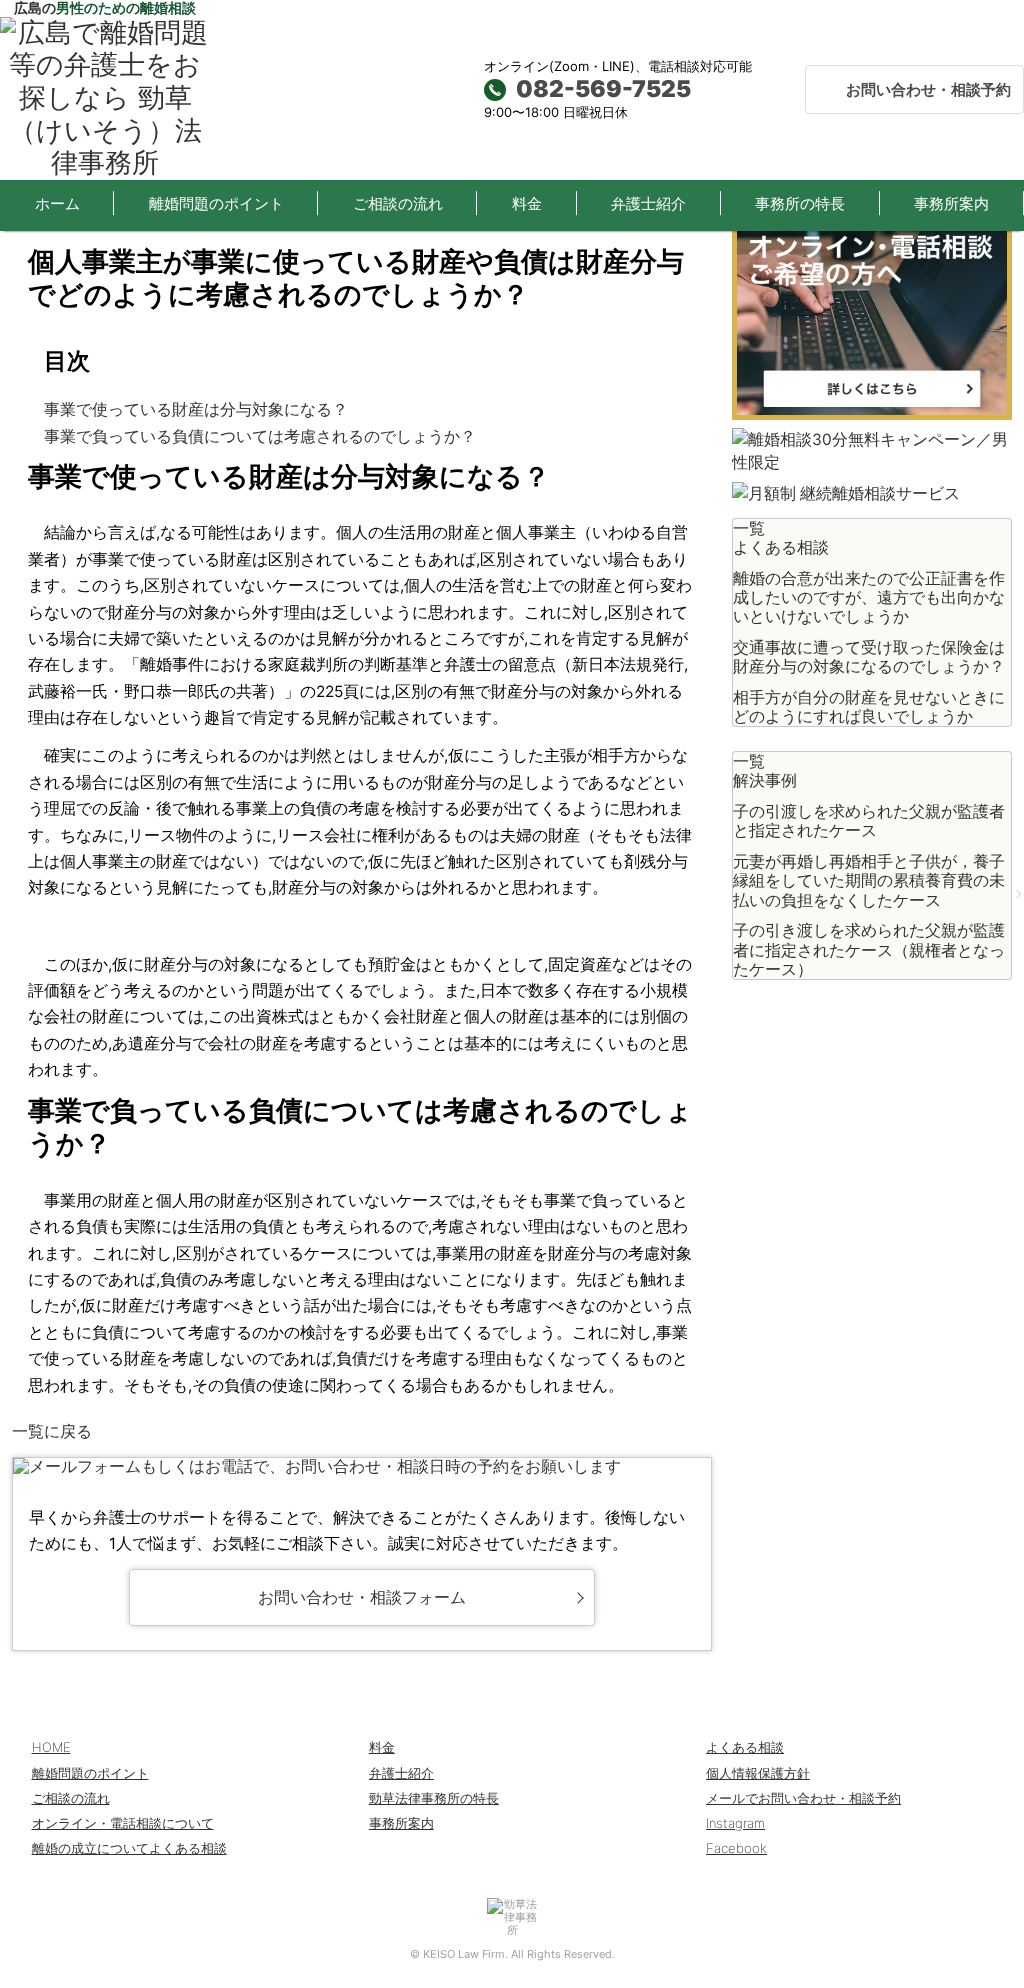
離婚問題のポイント (216, 203)
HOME (51, 1747)
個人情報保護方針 (758, 1773)
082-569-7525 (603, 89)
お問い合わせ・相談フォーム (362, 1597)
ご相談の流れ (398, 203)
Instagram (735, 1823)
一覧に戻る (52, 1431)
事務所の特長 (800, 203)
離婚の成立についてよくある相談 (129, 1848)
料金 (527, 203)
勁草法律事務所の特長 (434, 1798)
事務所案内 (951, 203)
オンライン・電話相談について (123, 1823)
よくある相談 (745, 1747)
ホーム (57, 203)
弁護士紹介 (648, 203)
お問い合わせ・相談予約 (928, 89)
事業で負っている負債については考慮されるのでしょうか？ (260, 436)
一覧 (749, 528)
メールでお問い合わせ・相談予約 (803, 1798)
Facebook (736, 1848)
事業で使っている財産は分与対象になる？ (196, 409)
